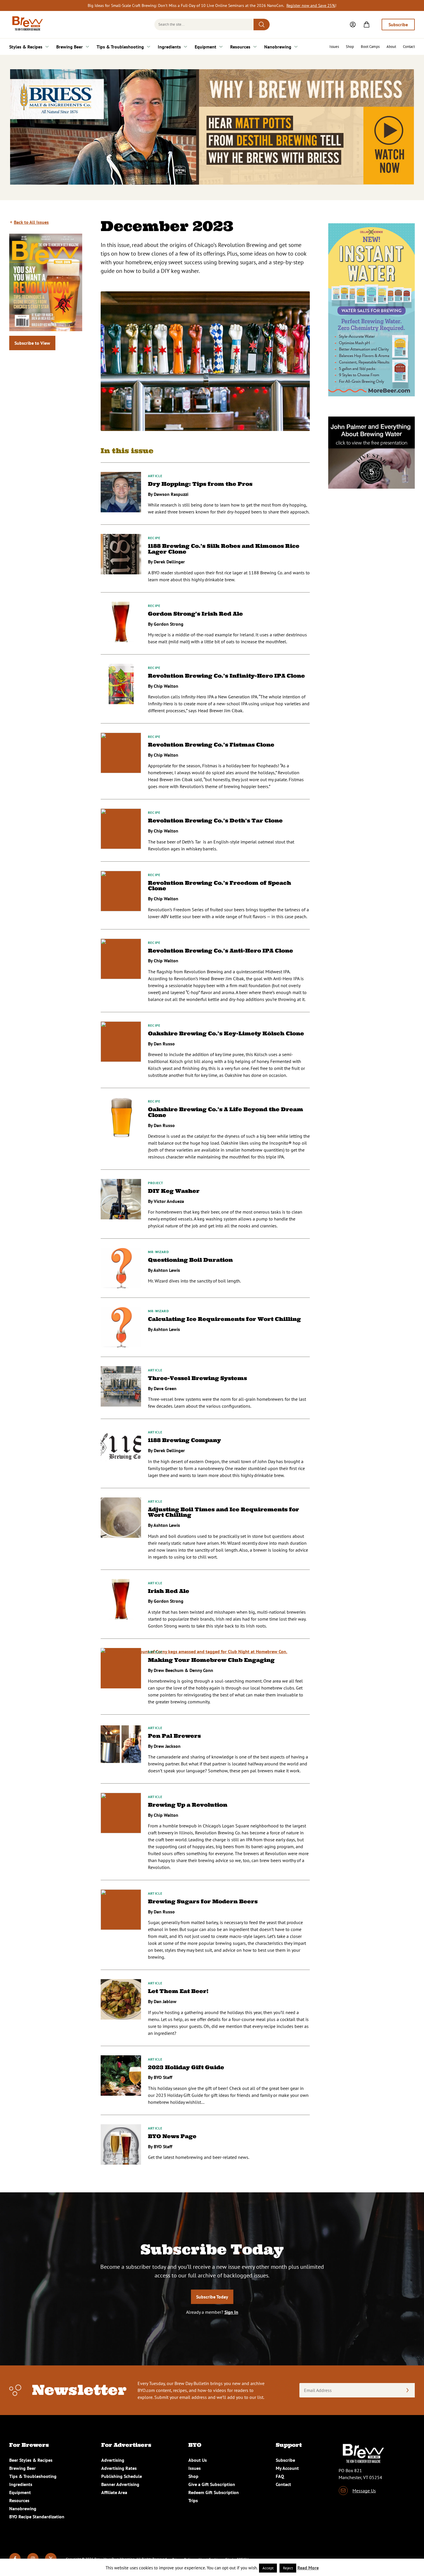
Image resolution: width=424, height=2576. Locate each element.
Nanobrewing (278, 47)
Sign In (231, 2312)
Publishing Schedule (122, 2476)
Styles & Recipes (26, 47)
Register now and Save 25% (311, 5)
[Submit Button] (262, 25)
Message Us (364, 2491)
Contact (409, 47)
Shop (350, 47)
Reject (288, 2568)
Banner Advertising (120, 2484)
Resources (240, 47)
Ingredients (169, 47)
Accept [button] (268, 2568)
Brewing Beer (70, 47)
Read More (308, 2568)
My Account (287, 2468)
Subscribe (398, 25)
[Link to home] (27, 25)
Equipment (206, 47)
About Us (198, 2460)
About (391, 47)
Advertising (113, 2460)
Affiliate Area (114, 2492)
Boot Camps (370, 47)
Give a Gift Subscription (212, 2484)
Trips (193, 2500)
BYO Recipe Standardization (37, 2517)
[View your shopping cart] (367, 25)
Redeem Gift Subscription (214, 2492)
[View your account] (353, 25)
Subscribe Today (212, 2297)
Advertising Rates (119, 2468)
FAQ (280, 2476)
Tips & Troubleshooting (120, 47)
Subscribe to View (32, 343)
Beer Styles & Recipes (31, 2460)
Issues (334, 47)
